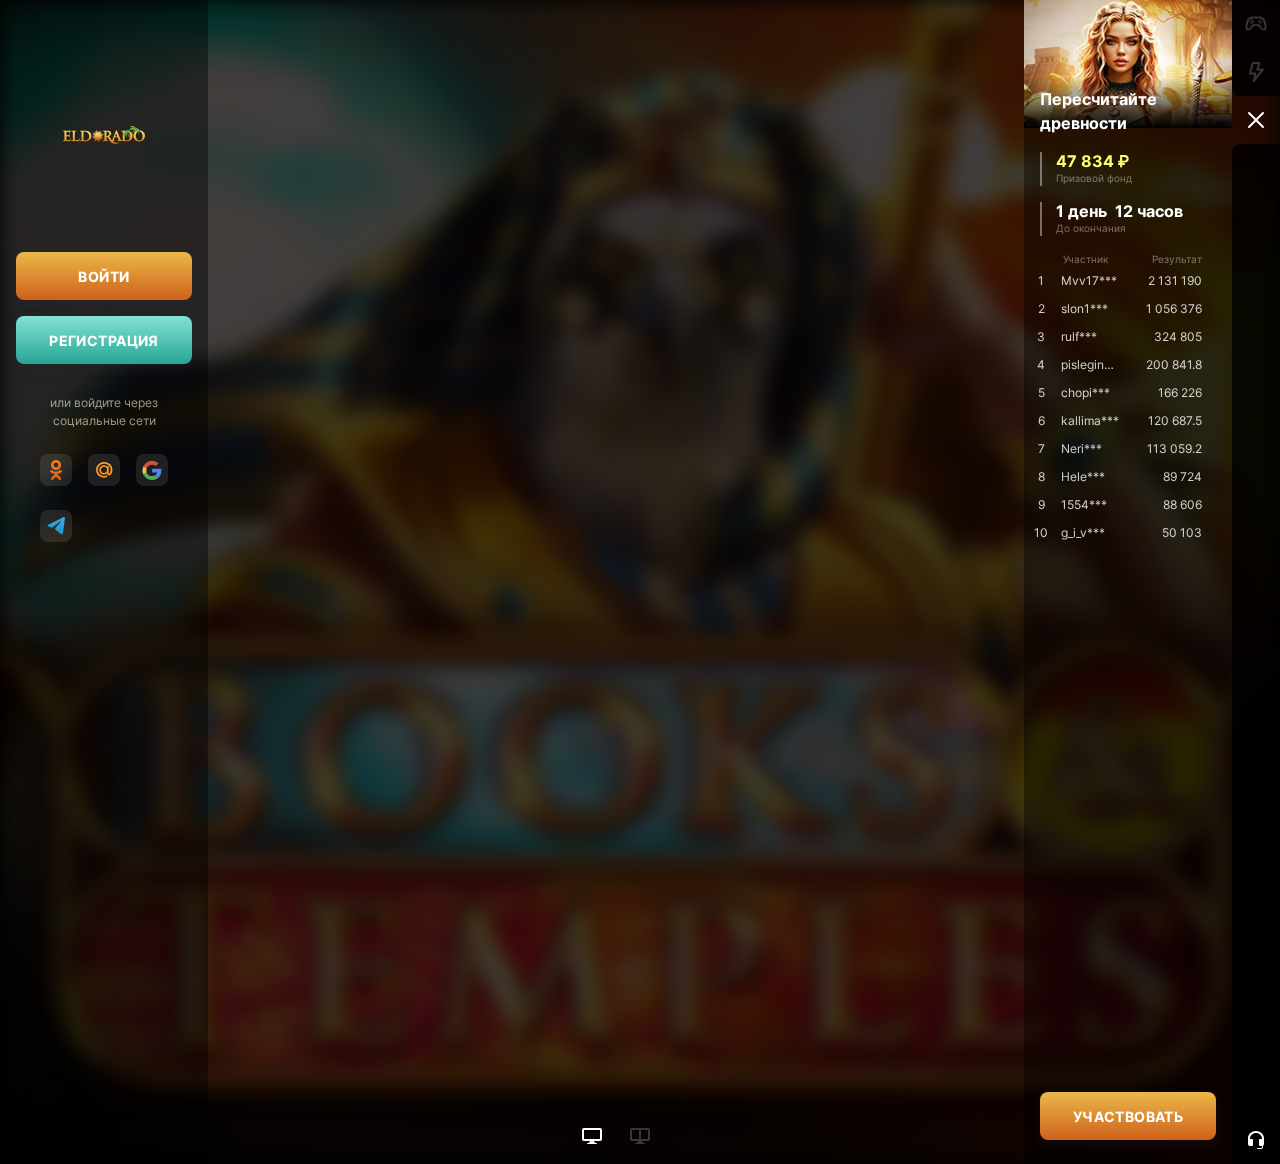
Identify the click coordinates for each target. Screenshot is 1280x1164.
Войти (103, 276)
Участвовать (1128, 1116)
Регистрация (104, 340)
